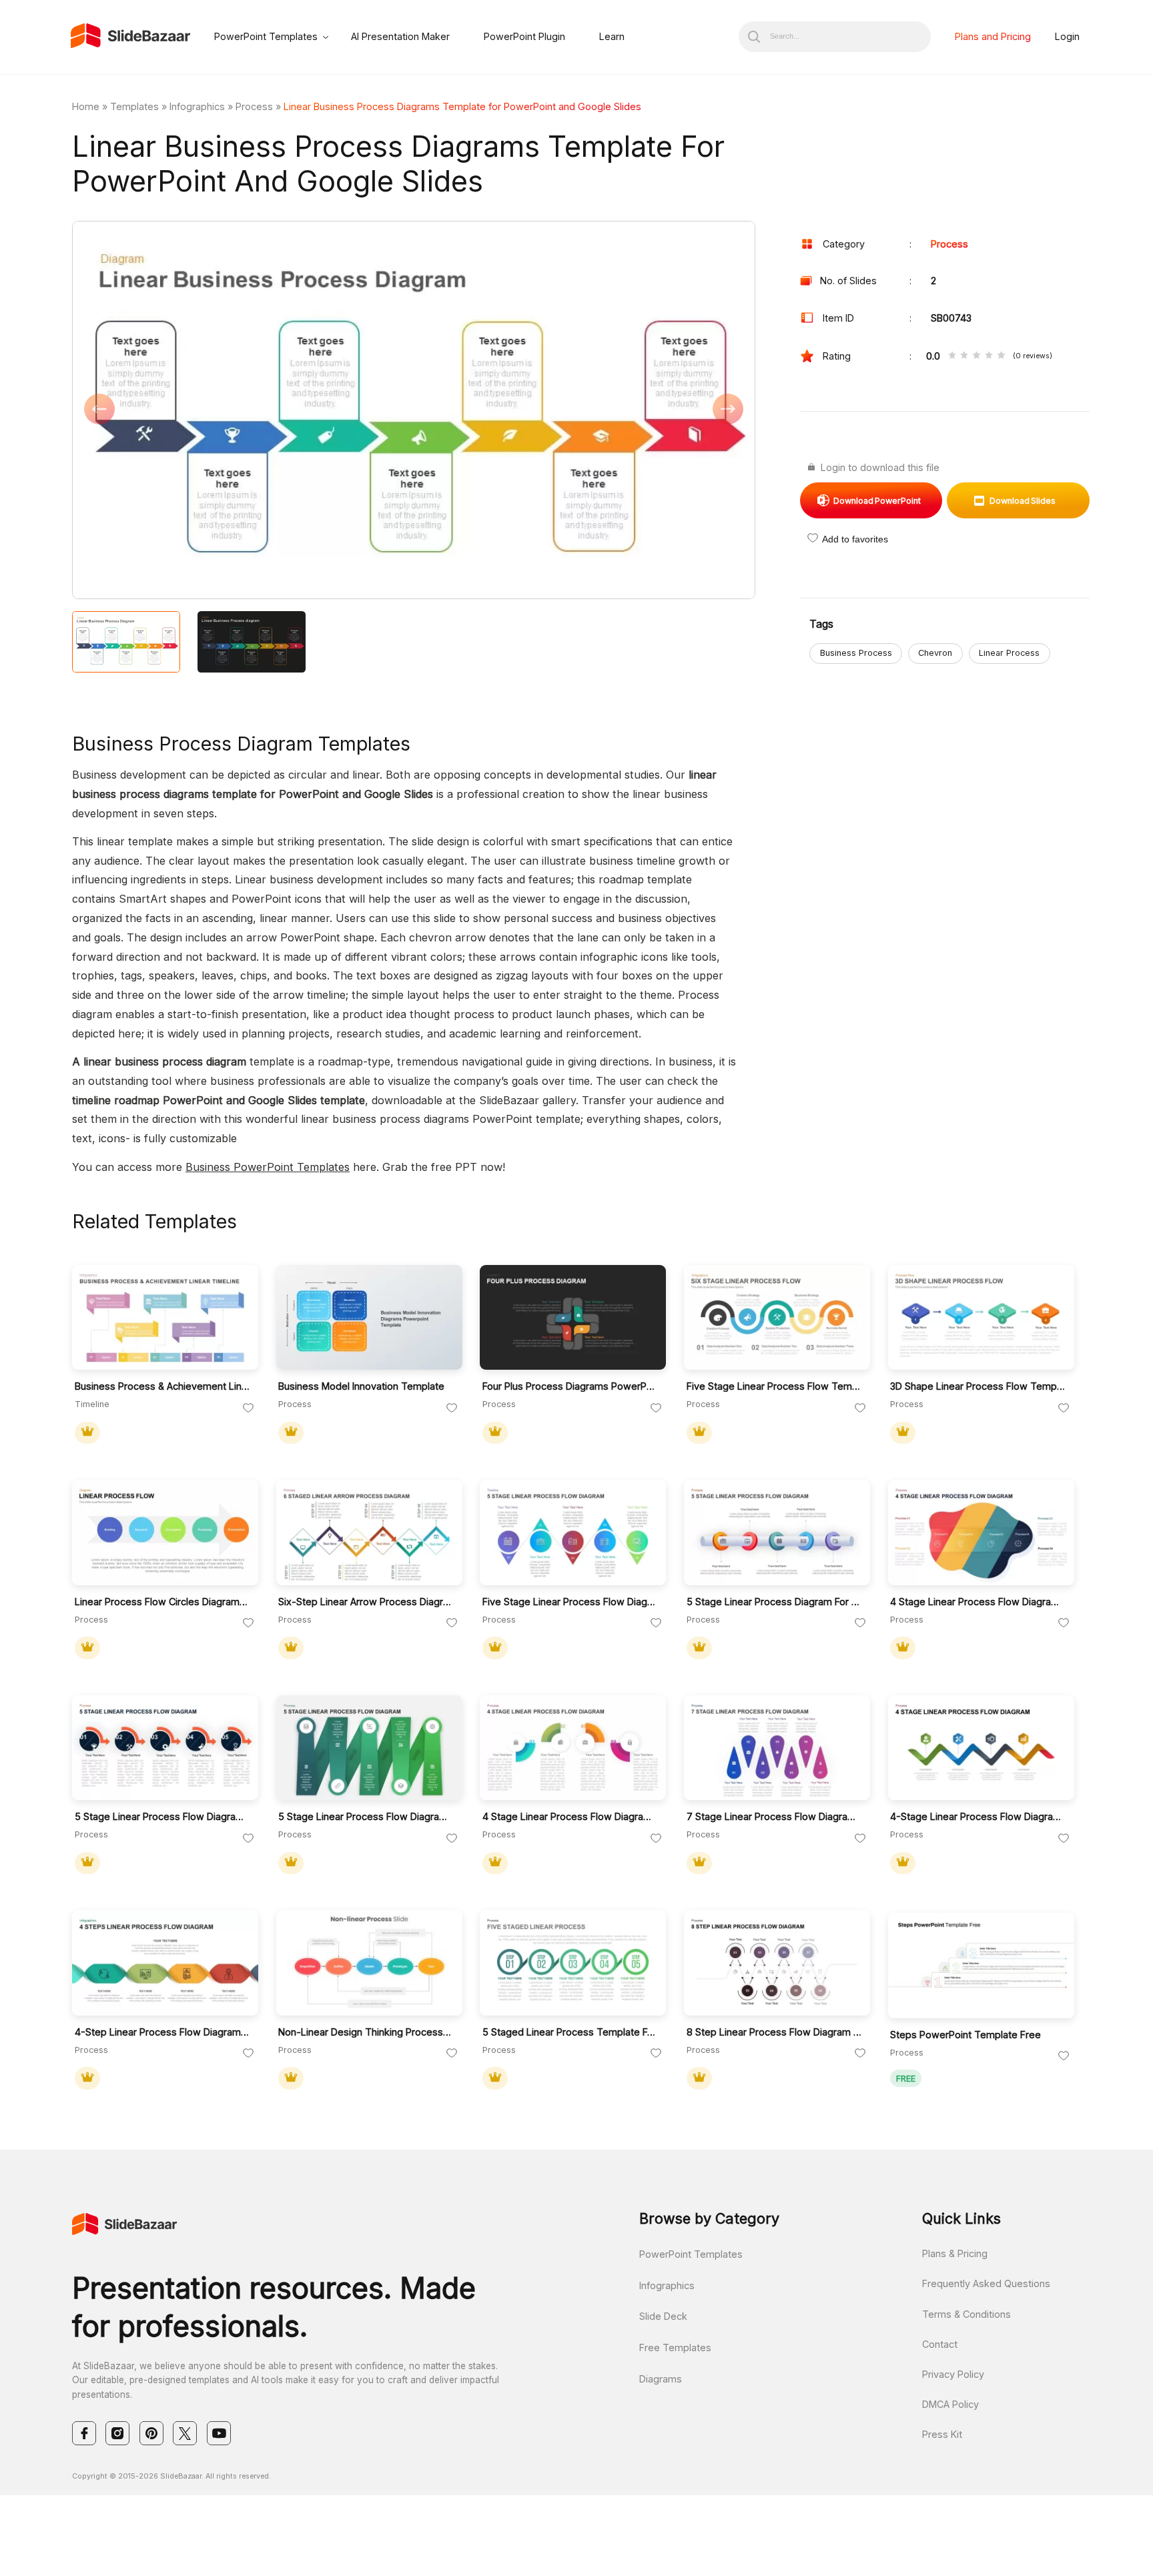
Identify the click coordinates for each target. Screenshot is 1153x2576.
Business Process (856, 653)
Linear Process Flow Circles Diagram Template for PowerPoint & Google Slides (162, 1602)
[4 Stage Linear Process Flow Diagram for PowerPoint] (573, 1748)
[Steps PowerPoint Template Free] (981, 1966)
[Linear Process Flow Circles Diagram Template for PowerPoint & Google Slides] (165, 1533)
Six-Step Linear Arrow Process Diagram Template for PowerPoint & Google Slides (366, 1602)
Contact (940, 2344)
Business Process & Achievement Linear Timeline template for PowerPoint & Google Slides (162, 1386)
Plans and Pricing (993, 36)
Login (1067, 36)
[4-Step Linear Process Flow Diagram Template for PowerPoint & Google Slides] (165, 1963)
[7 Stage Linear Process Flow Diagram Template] (777, 1748)
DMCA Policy (950, 2404)
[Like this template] (248, 1408)
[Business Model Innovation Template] (369, 1318)
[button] (243, 411)
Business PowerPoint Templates (268, 1167)
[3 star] (976, 356)
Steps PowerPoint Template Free (966, 2035)
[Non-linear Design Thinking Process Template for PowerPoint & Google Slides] (369, 1963)
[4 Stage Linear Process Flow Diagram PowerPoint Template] (981, 1533)
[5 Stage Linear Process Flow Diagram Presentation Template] (165, 1748)
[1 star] (952, 356)
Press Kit (942, 2434)
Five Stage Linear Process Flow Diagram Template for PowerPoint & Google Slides (570, 1602)
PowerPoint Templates (266, 36)
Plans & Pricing (955, 2253)
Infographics (197, 106)
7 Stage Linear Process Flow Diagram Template (774, 1816)
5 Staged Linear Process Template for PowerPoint (570, 2032)
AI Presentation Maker (400, 36)
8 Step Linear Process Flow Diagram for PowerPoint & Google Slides (774, 2032)
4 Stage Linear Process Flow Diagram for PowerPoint (570, 1816)
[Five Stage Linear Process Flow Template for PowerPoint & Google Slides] (777, 1318)
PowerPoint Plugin (524, 36)
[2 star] (964, 356)
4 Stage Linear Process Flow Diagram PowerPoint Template (978, 1602)
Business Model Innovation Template (361, 1386)
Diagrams (661, 2379)
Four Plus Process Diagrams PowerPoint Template (570, 1386)
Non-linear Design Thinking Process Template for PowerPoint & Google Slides (366, 2032)
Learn (612, 36)
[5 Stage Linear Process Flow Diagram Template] (369, 1748)
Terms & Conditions (967, 2314)
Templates (134, 106)
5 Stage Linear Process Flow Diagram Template (366, 1816)
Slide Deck (663, 2316)
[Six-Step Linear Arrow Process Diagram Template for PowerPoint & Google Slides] (369, 1533)
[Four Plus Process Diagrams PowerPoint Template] (573, 1318)
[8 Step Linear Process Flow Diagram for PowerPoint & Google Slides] (777, 1963)
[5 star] (1001, 356)
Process (254, 106)
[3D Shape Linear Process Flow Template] (981, 1318)
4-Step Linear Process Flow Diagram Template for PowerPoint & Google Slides (162, 2032)
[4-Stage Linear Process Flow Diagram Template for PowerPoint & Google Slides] (981, 1748)
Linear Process (1009, 653)
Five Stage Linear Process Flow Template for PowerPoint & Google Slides (774, 1386)
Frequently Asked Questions (986, 2283)
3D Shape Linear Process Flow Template (978, 1386)
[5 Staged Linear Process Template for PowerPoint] (573, 1963)
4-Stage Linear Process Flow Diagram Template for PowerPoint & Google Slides (978, 1816)
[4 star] (989, 356)
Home (86, 106)
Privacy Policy (953, 2374)
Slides (1023, 501)
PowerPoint (877, 501)
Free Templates (675, 2347)
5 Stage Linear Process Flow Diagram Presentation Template (162, 1816)
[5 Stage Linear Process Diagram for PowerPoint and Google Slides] (777, 1533)
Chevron (935, 653)
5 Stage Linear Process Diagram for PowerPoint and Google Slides (774, 1602)
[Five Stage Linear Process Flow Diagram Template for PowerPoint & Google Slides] (573, 1533)
